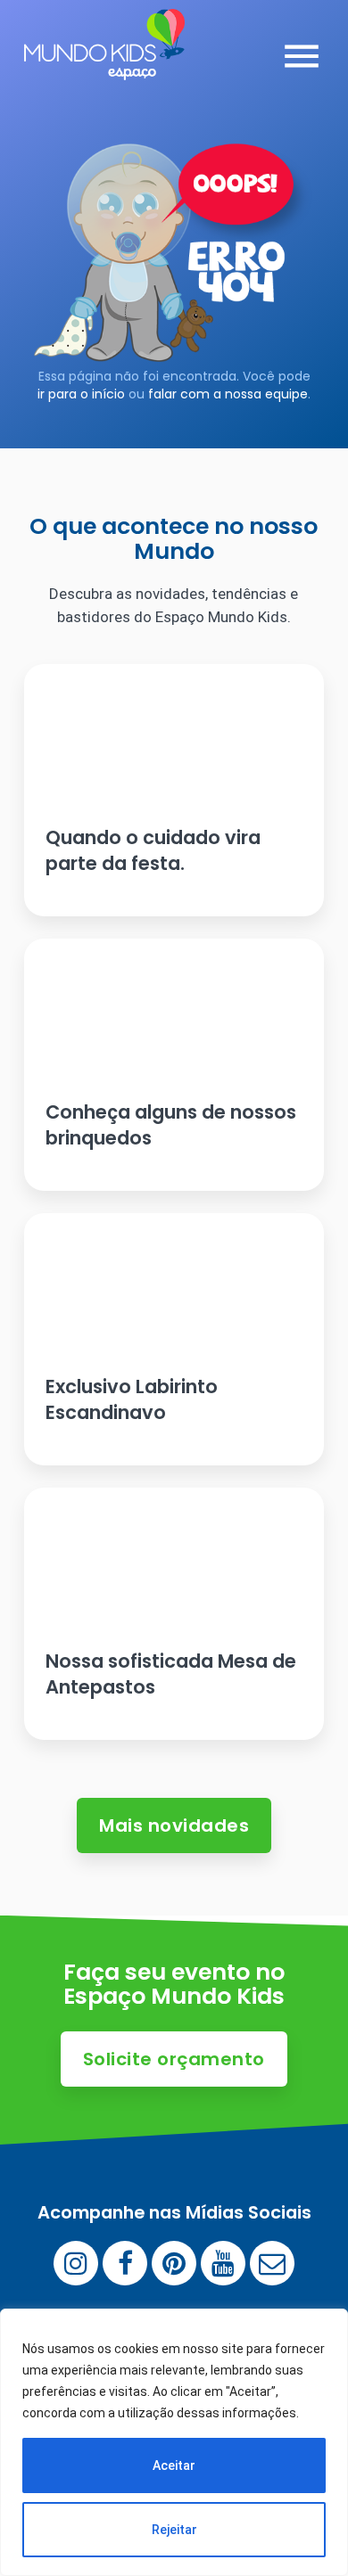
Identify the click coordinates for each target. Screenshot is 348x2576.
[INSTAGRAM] (76, 2263)
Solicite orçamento (174, 2059)
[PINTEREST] (174, 2263)
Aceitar (174, 2465)
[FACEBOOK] (125, 2263)
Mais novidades (174, 1825)
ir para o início (81, 394)
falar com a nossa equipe (228, 394)
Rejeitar (174, 2530)
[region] (174, 2442)
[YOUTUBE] (223, 2263)
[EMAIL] (272, 2263)
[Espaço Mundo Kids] (104, 67)
